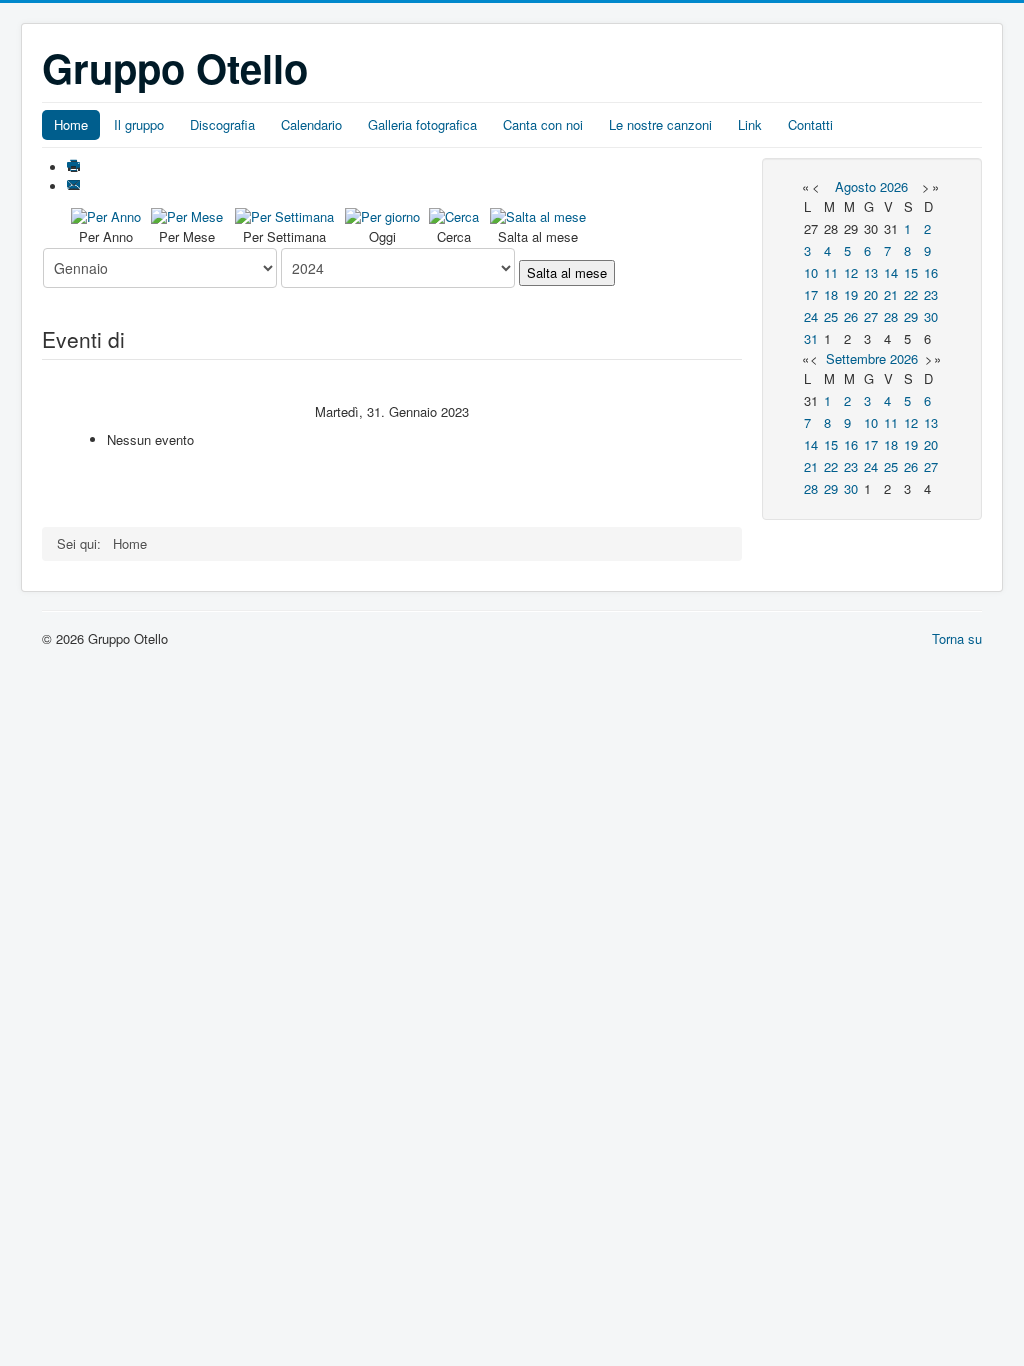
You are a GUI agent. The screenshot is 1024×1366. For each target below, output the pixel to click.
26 (851, 316)
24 (811, 316)
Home (71, 124)
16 (931, 272)
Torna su (957, 638)
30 (931, 316)
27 (871, 316)
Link (750, 124)
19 (851, 294)
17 (811, 294)
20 (871, 294)
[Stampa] (75, 167)
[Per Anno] (106, 214)
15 (911, 272)
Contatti (810, 124)
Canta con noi (543, 124)
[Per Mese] (187, 214)
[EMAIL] (75, 186)
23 (931, 294)
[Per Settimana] (284, 214)
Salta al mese (567, 272)
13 (871, 272)
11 (831, 272)
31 (811, 338)
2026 (894, 186)
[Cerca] (454, 214)
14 (891, 272)
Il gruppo (139, 124)
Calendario (311, 124)
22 (911, 294)
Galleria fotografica (422, 124)
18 (831, 294)
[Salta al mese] (538, 214)
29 (911, 316)
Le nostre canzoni (660, 124)
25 (831, 316)
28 (891, 316)
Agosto (855, 186)
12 (851, 272)
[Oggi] (382, 214)
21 (891, 294)
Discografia (222, 124)
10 (811, 272)
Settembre (856, 358)
